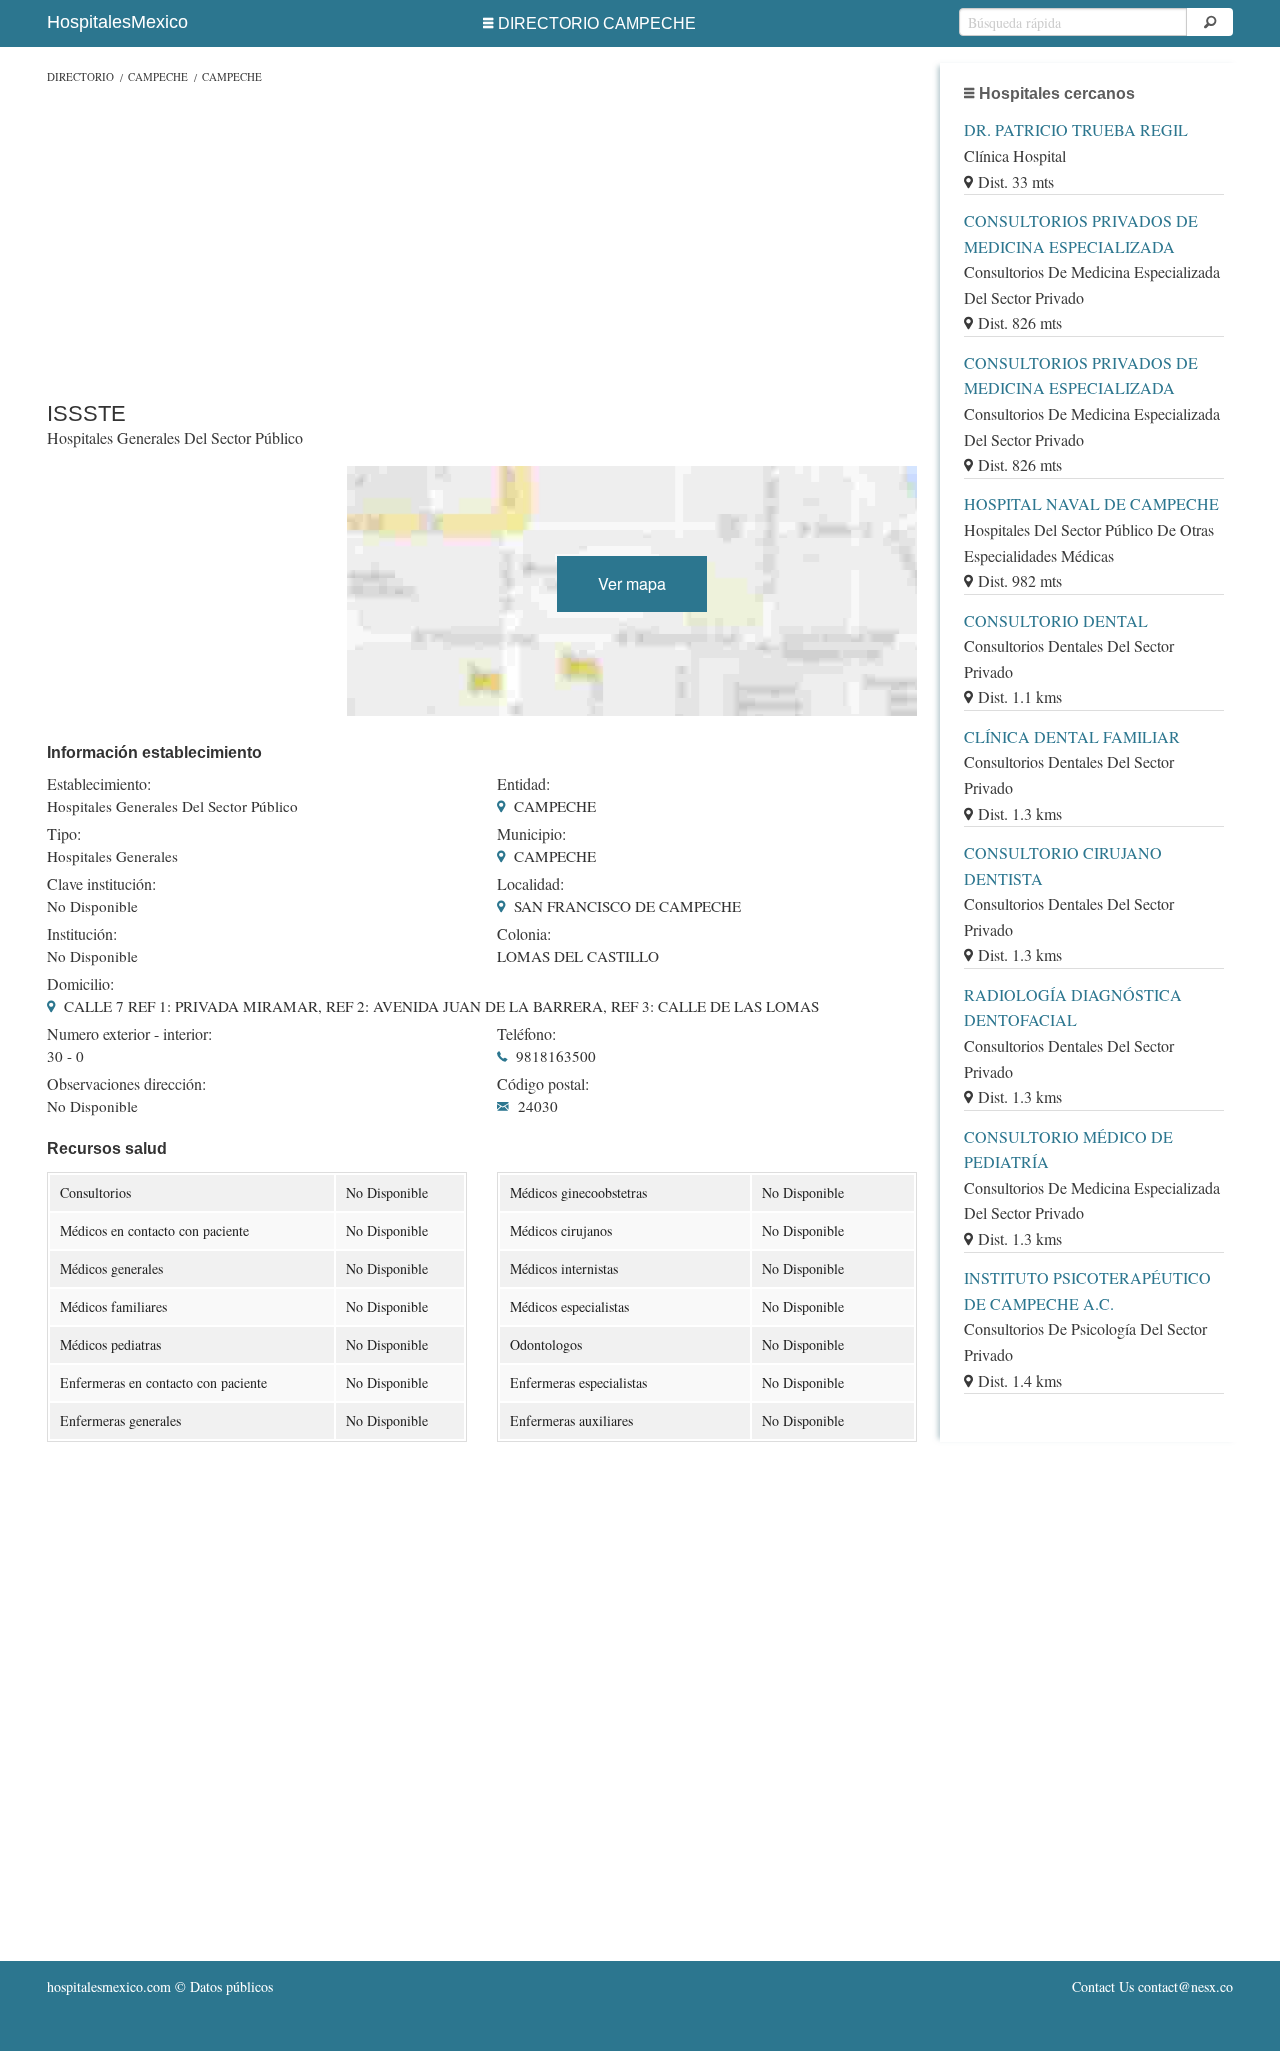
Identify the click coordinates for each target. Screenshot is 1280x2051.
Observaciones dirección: (126, 1084)
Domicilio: (80, 984)
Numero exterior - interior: (129, 1034)
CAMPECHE (158, 76)
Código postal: (543, 1084)
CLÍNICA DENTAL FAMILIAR (1072, 736)
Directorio (80, 76)
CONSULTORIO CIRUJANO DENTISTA (1063, 865)
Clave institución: (101, 884)
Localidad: (530, 884)
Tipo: (64, 834)
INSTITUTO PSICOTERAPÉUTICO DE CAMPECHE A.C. (1087, 1290)
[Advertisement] (482, 238)
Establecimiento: (99, 784)
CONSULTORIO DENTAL (1056, 620)
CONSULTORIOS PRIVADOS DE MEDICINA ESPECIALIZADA (1081, 233)
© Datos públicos (160, 1986)
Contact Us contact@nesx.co (1152, 1986)
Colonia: (524, 934)
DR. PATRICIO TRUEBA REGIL (1076, 129)
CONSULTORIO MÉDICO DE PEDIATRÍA (1068, 1149)
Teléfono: (526, 1034)
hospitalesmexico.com (109, 1986)
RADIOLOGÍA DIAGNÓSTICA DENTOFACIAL (1073, 1007)
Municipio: (531, 834)
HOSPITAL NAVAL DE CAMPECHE (1091, 503)
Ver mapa (632, 583)
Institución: (82, 934)
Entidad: (523, 784)
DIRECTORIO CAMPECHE (597, 23)
